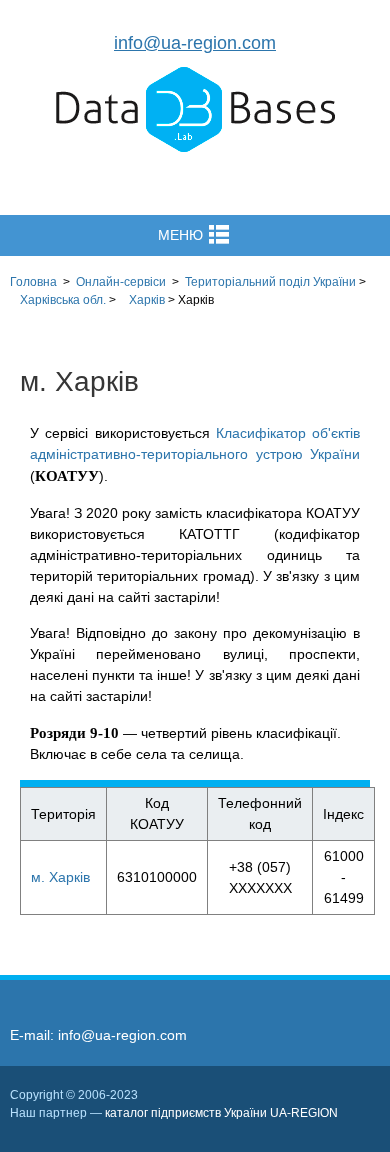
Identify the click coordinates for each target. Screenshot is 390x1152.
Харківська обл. (63, 300)
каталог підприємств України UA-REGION (221, 1113)
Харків (147, 300)
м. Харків (60, 877)
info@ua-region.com (195, 43)
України (270, 282)
